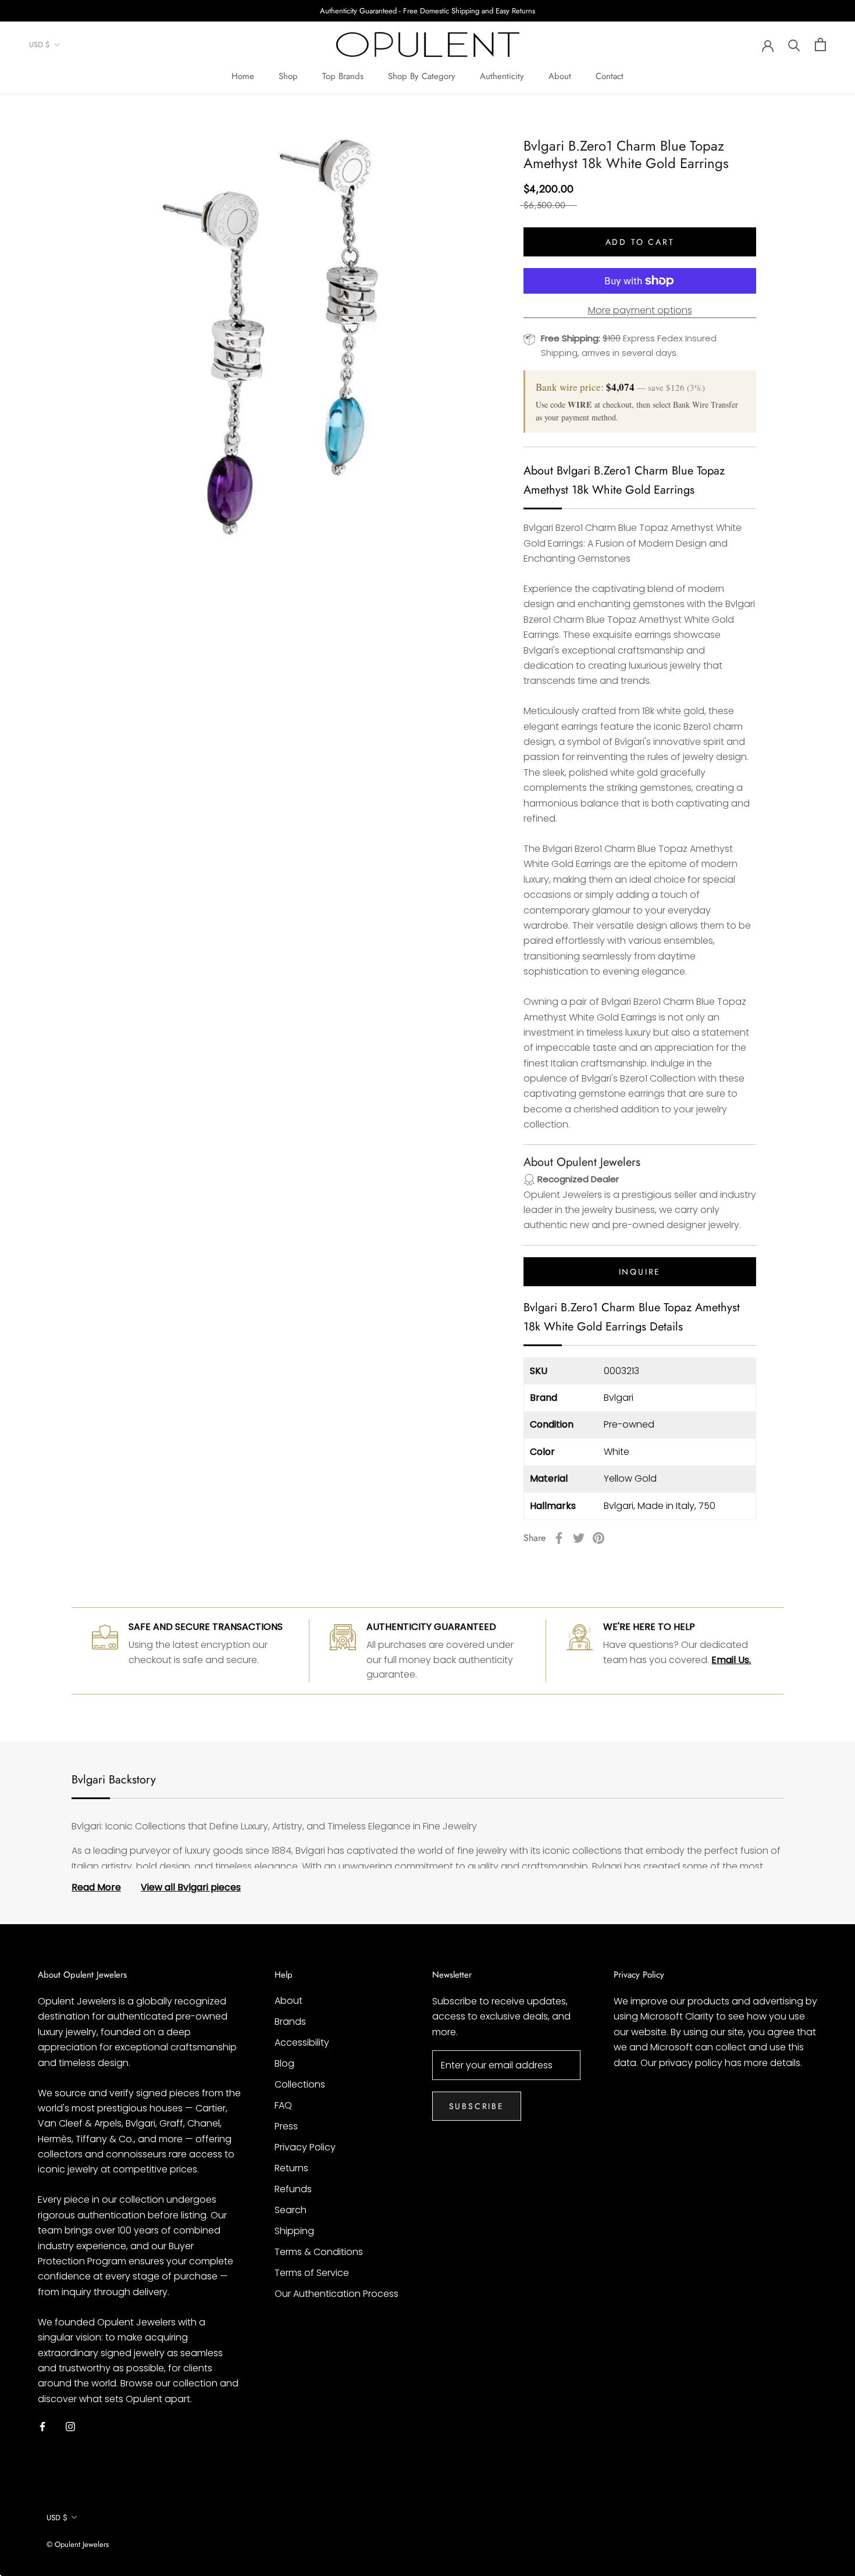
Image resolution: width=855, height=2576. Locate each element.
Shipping (294, 2231)
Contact (610, 76)
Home (243, 76)
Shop (288, 76)
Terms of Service (312, 2273)
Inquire (640, 1272)
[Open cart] (820, 44)
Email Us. (731, 1660)
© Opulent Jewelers (78, 2544)
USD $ (40, 45)
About (560, 76)
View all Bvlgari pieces (191, 1887)
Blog (284, 2063)
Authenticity (502, 76)
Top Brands (343, 76)
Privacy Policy (305, 2147)
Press (286, 2126)
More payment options (640, 310)
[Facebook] (559, 1538)
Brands (290, 2022)
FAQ (283, 2105)
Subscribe (477, 2106)
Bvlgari (619, 1398)
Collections (300, 2084)
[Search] (794, 44)
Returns (291, 2168)
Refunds (293, 2189)
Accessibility (302, 2042)
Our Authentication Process (336, 2294)
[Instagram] (70, 2426)
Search (291, 2210)
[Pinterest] (598, 1538)
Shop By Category (422, 76)
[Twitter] (579, 1538)
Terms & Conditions (319, 2252)
